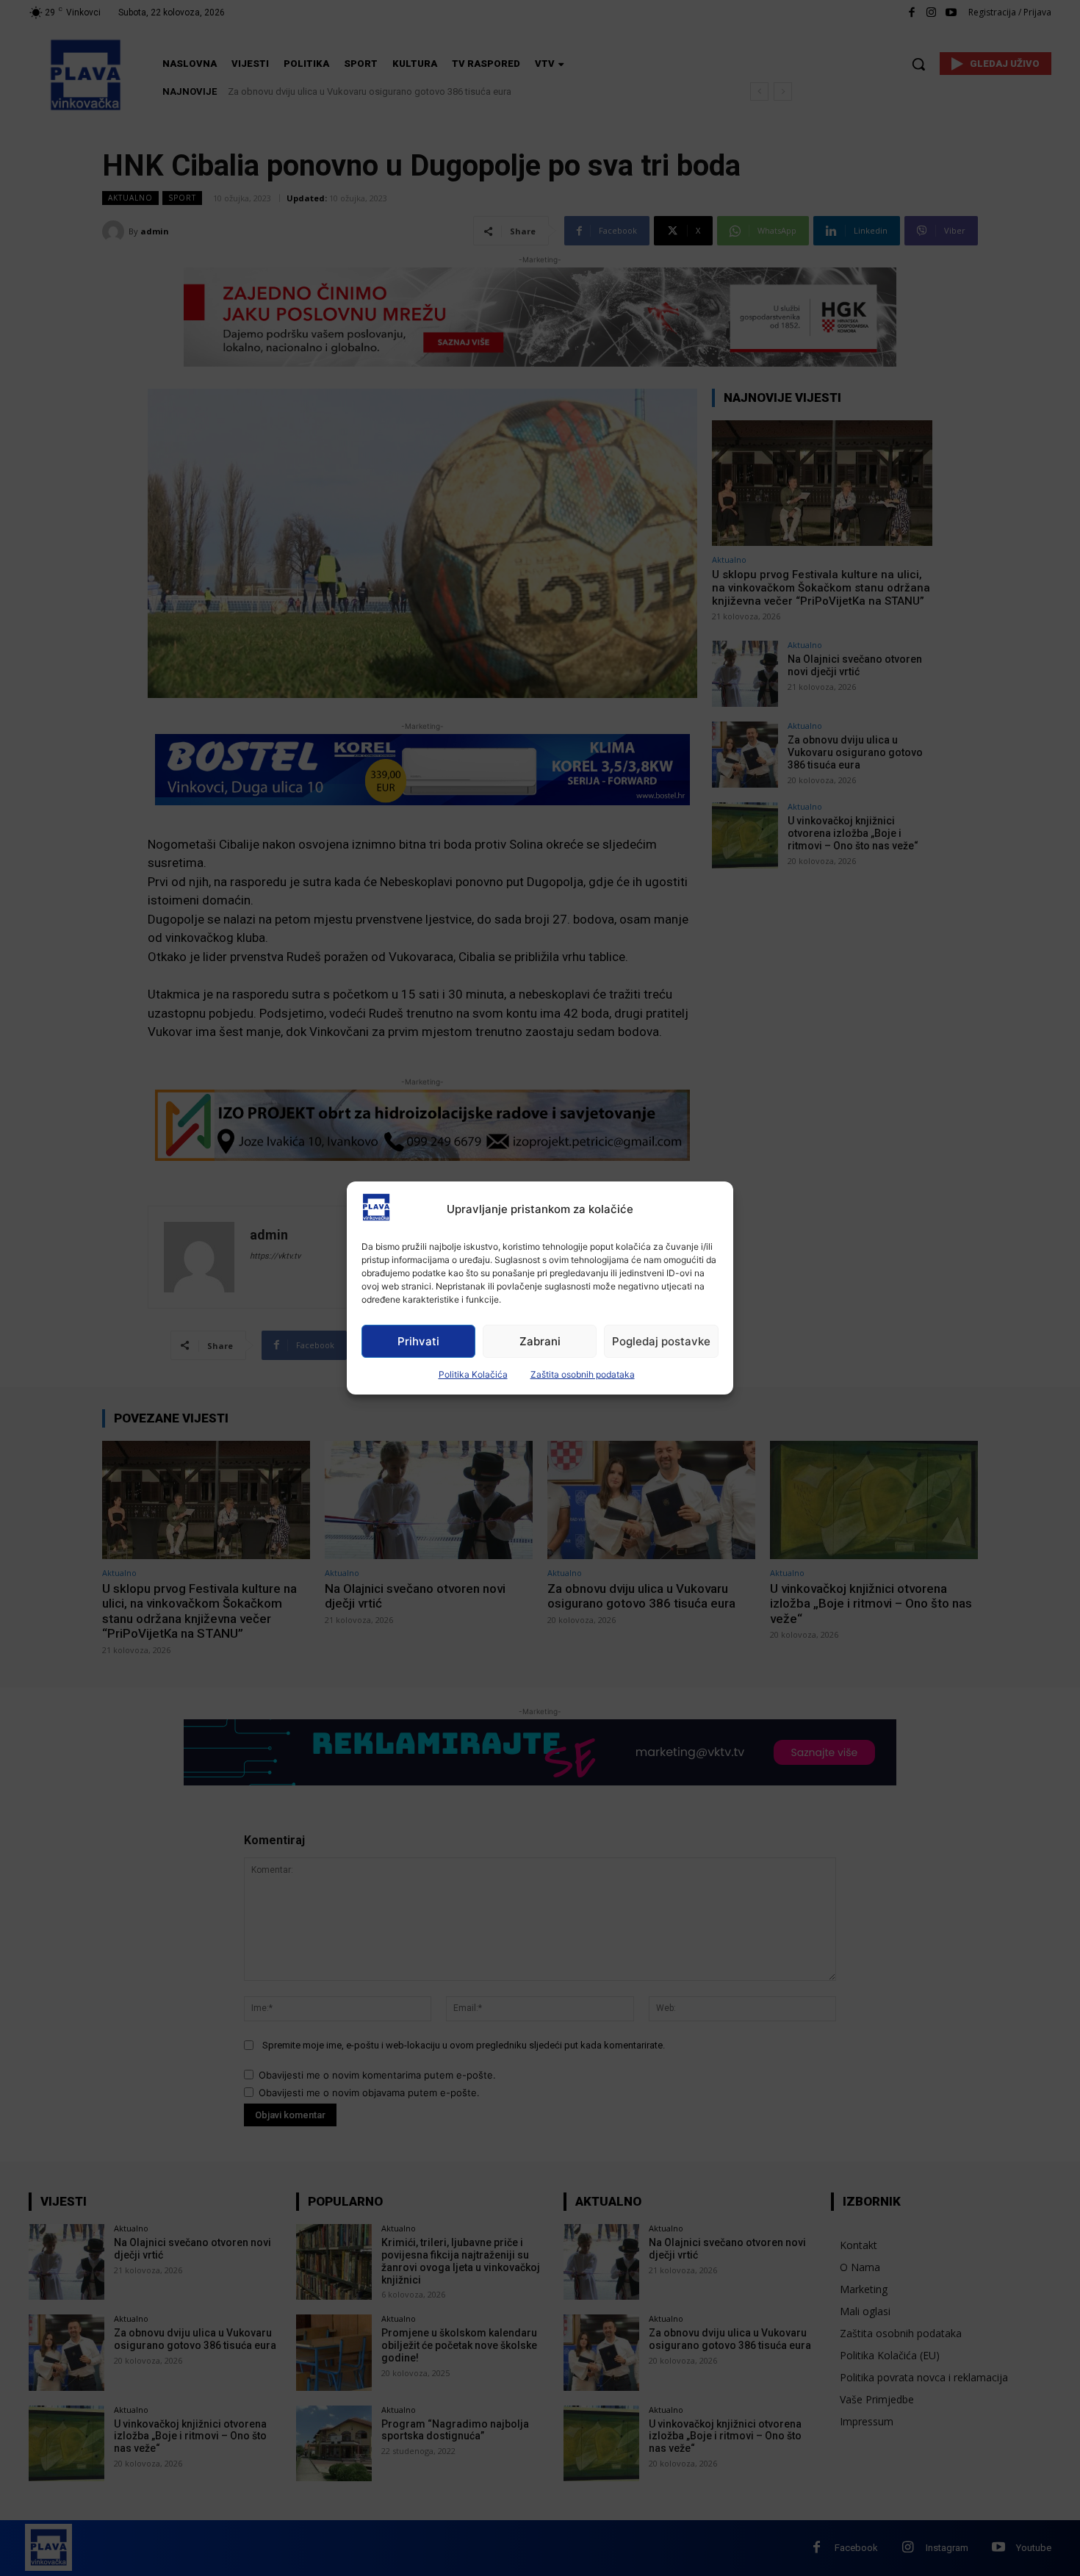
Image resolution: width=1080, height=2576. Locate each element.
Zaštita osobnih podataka (583, 1374)
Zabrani (540, 1341)
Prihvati (418, 1341)
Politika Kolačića (473, 1374)
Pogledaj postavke (661, 1341)
